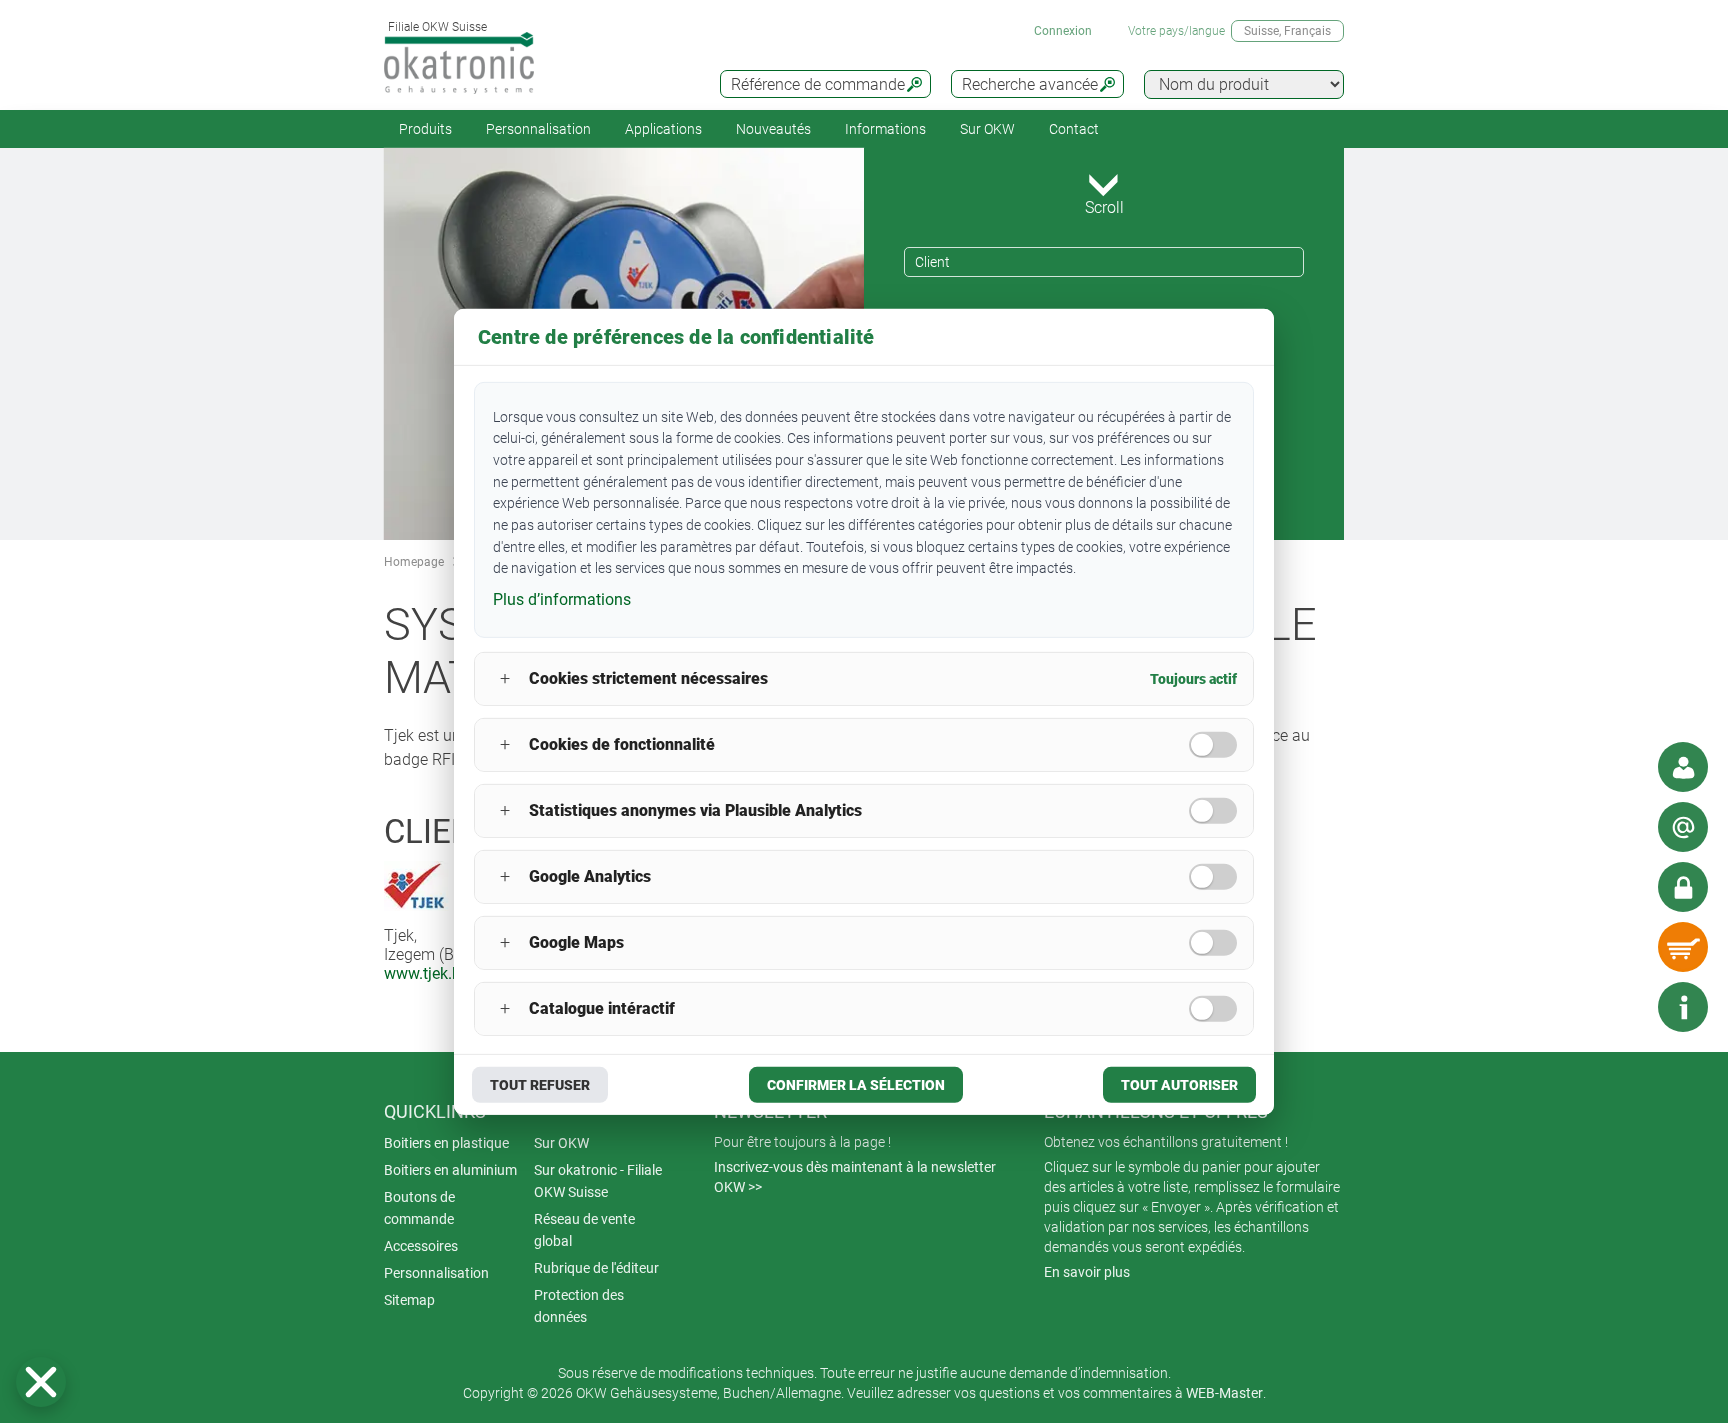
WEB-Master (1224, 1393)
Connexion (1063, 31)
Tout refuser (540, 1085)
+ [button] (505, 678)
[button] (41, 1382)
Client (932, 262)
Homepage (414, 562)
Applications (663, 129)
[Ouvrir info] (1683, 1007)
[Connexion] (1683, 887)
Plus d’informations (562, 599)
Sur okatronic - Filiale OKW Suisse (598, 1181)
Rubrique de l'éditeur (596, 1268)
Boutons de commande (419, 1208)
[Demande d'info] (1683, 827)
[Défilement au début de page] (1623, 1007)
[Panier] (1683, 947)
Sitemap (409, 1300)
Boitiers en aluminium (450, 1170)
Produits (425, 129)
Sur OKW (987, 129)
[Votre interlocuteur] (1683, 767)
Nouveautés (773, 129)
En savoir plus (1087, 1272)
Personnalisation (538, 129)
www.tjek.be (426, 973)
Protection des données (579, 1306)
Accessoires (421, 1246)
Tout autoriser (1179, 1085)
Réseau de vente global (584, 1230)
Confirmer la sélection (856, 1085)
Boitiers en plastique (446, 1143)
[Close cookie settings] (41, 1382)
